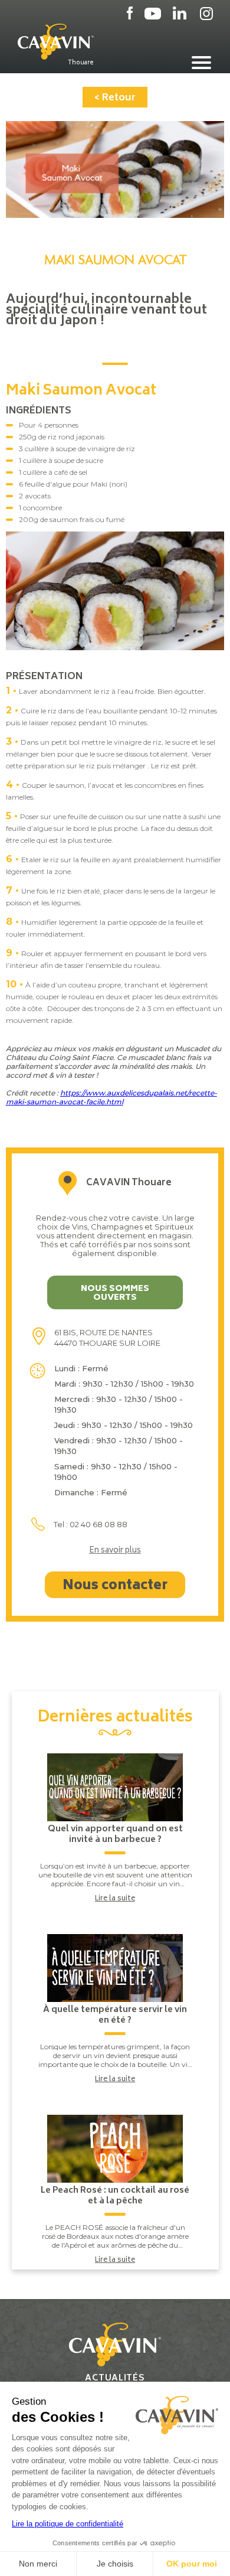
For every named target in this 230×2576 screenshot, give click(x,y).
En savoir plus (115, 1551)
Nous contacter (115, 1586)
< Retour (115, 98)
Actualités (115, 2378)
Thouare (81, 63)
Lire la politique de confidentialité (68, 2524)
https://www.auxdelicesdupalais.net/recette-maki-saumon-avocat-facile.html (111, 1097)
